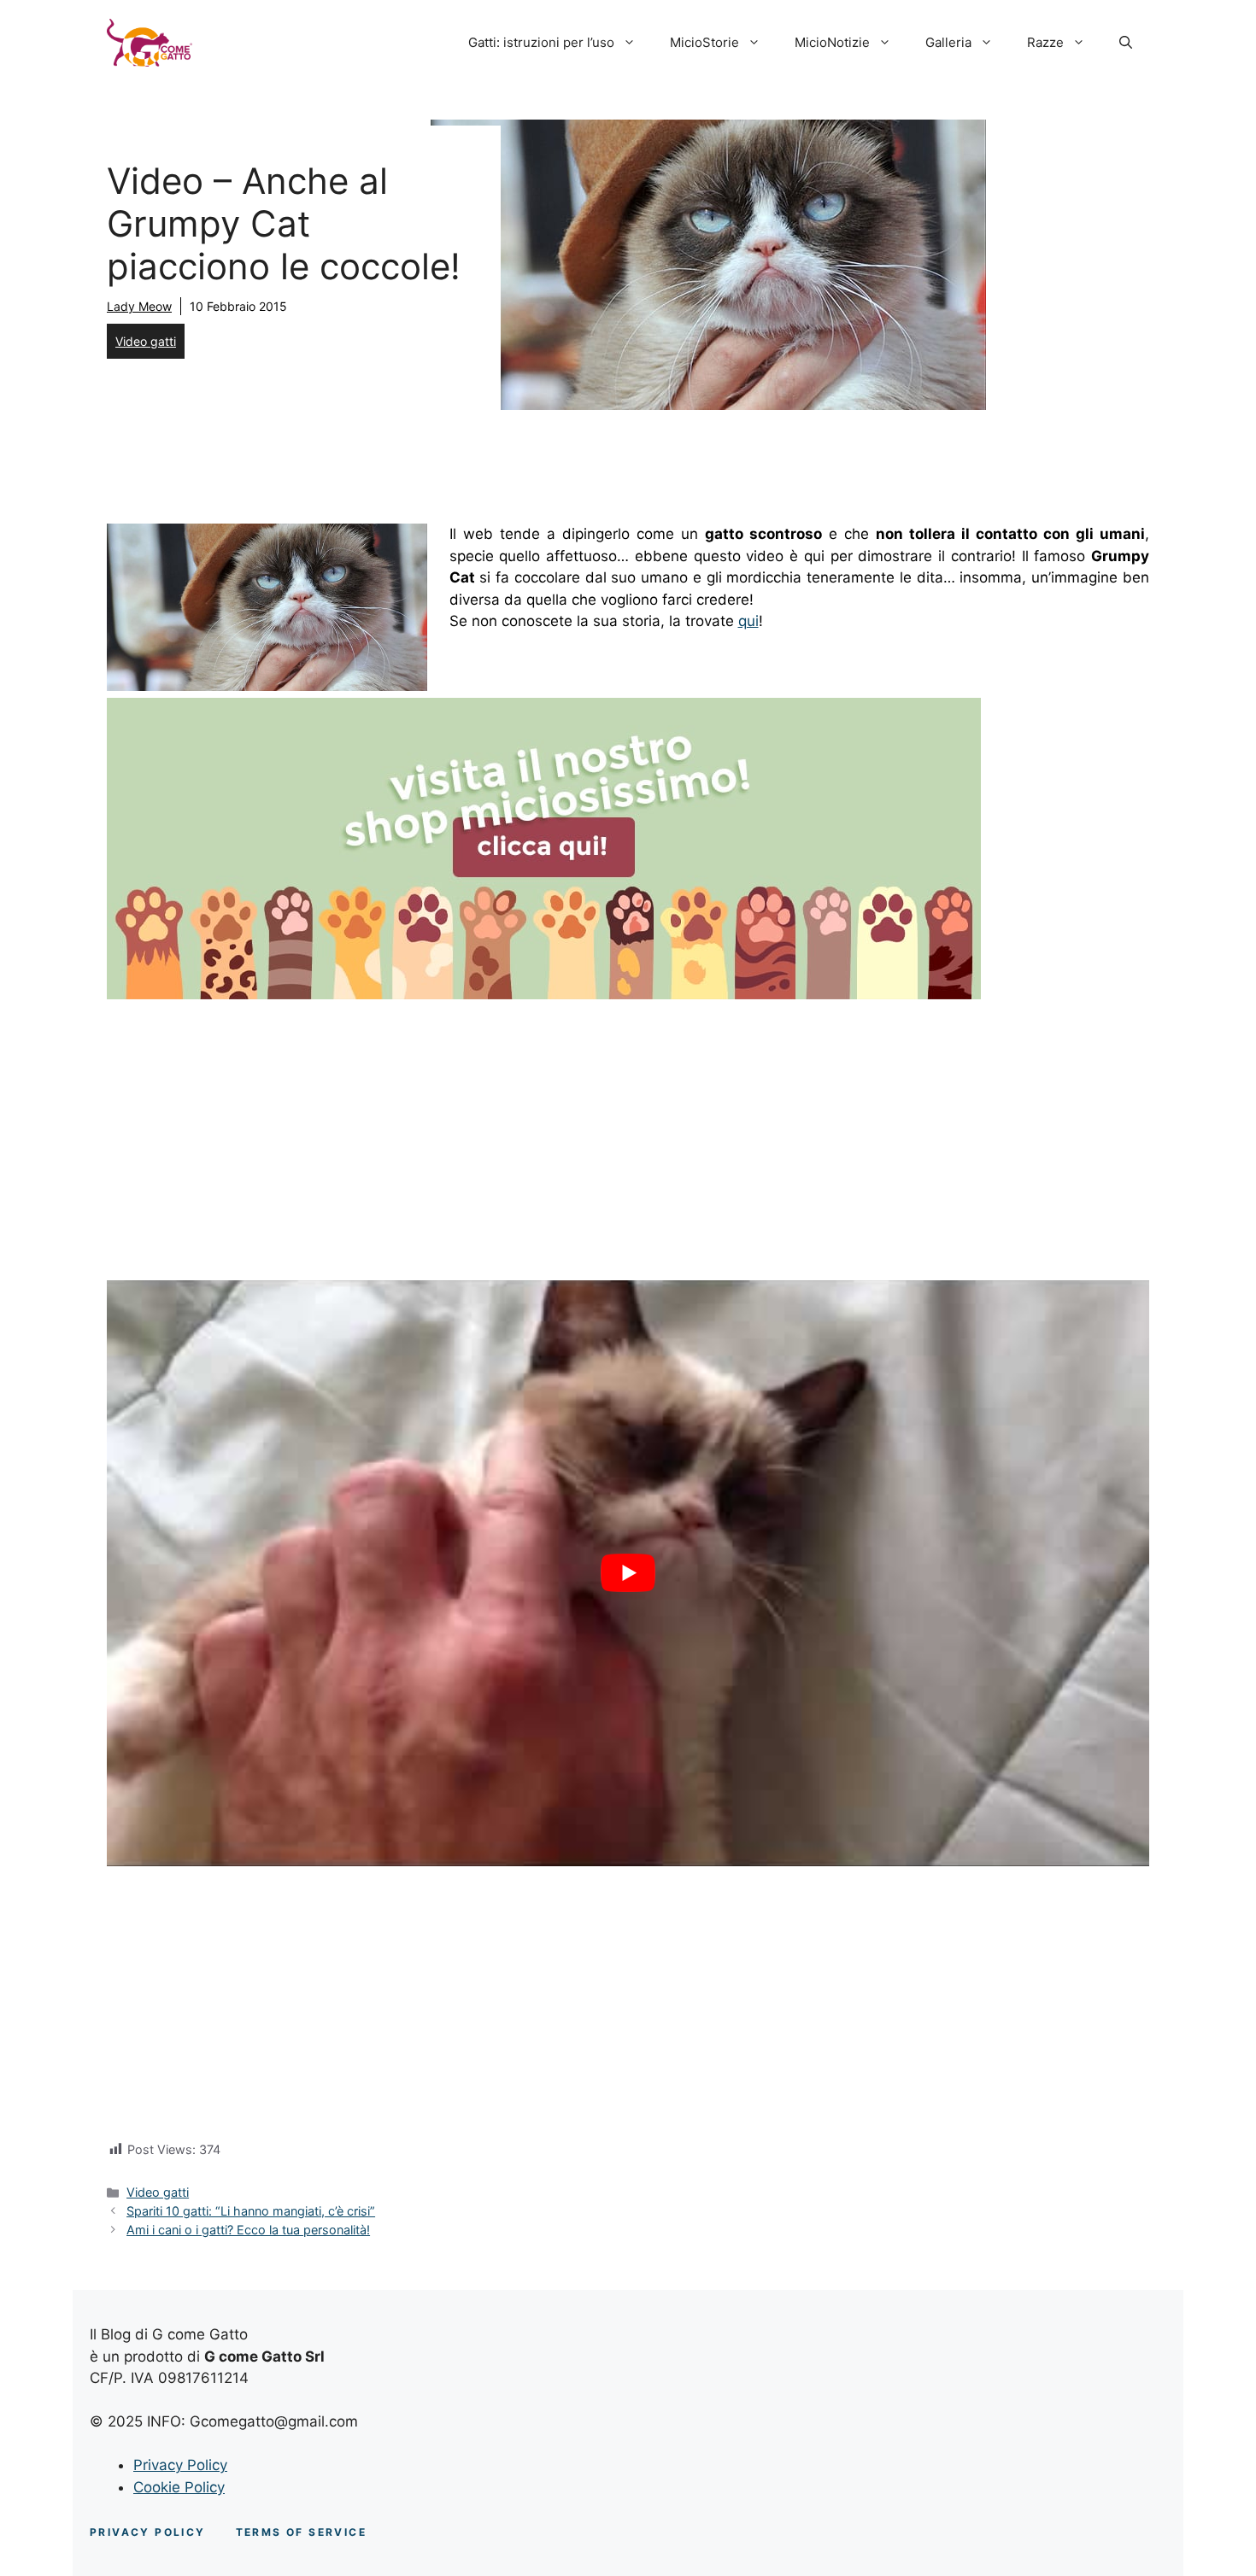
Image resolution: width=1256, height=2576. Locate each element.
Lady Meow (139, 306)
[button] (1126, 43)
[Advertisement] (628, 1133)
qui (748, 621)
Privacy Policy (180, 2465)
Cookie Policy (179, 2487)
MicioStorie (704, 42)
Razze (1045, 42)
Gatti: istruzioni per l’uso (541, 42)
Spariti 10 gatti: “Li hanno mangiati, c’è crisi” (251, 2211)
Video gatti (146, 341)
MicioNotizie (832, 42)
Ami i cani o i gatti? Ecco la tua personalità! (248, 2230)
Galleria (948, 42)
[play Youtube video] (628, 1573)
